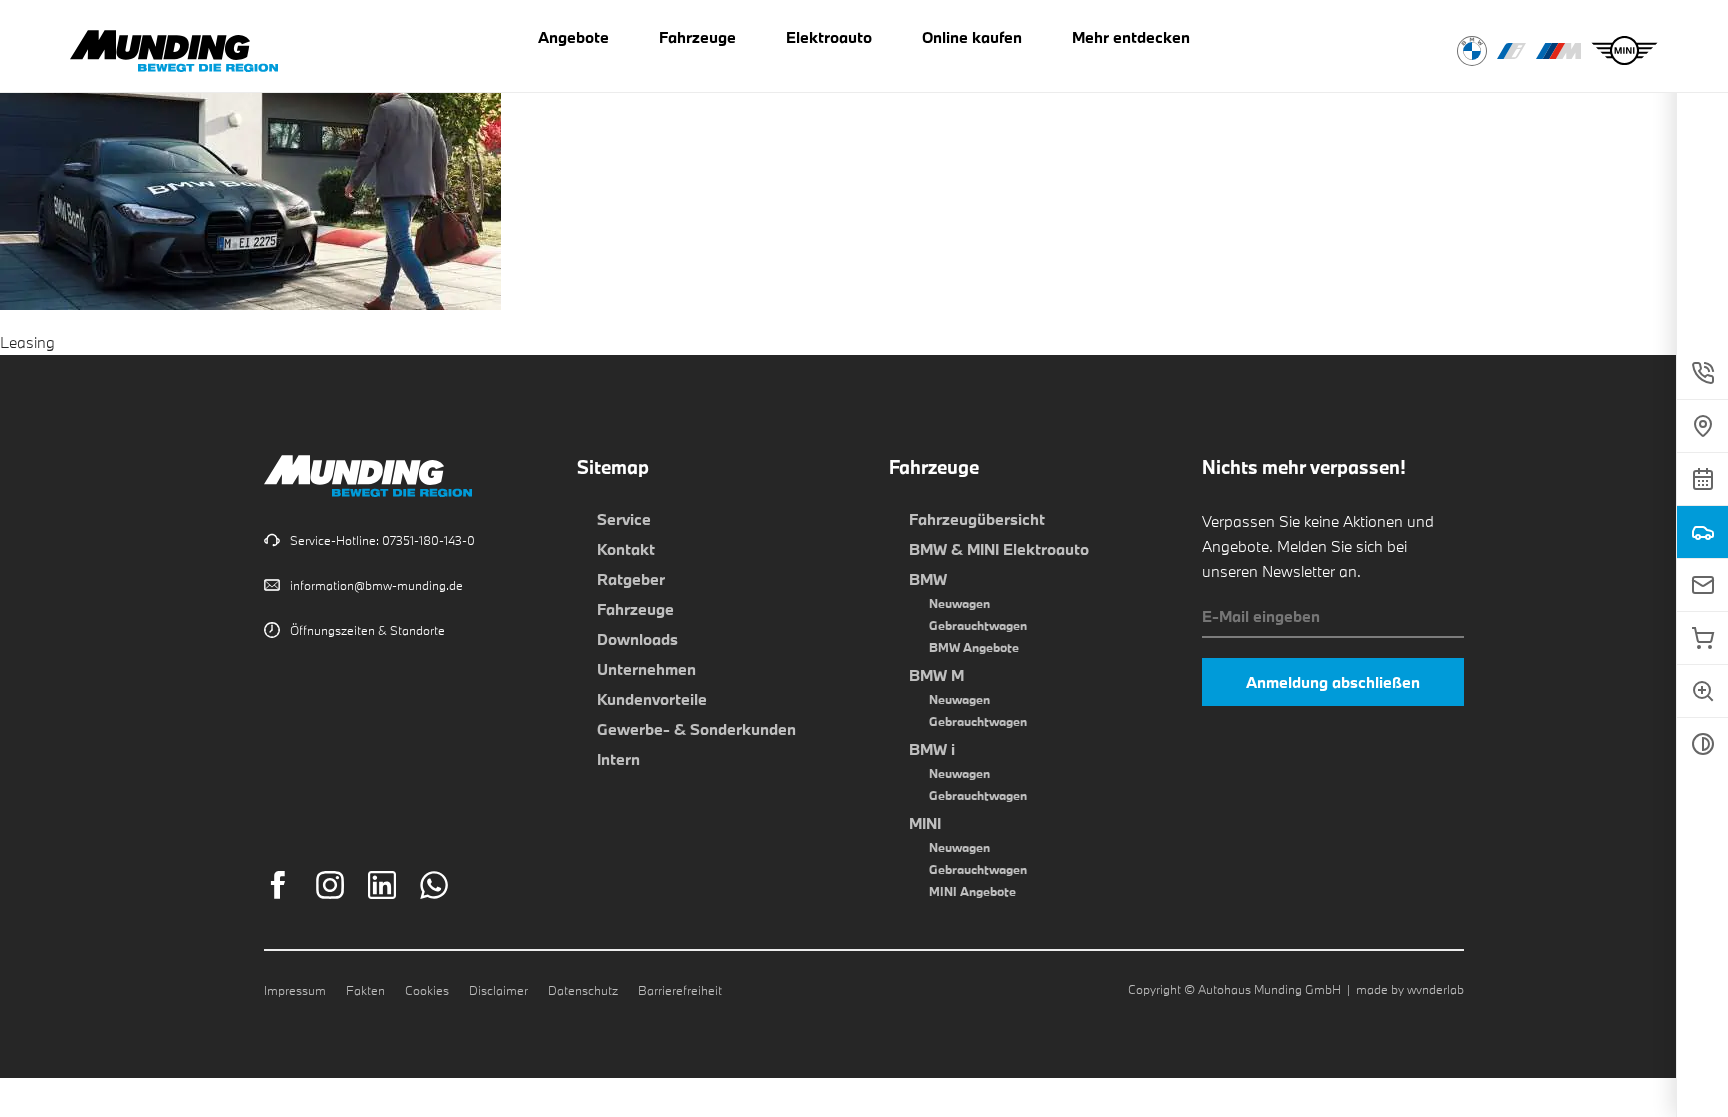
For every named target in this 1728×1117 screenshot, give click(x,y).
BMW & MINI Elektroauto (999, 549)
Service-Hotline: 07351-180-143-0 (382, 540)
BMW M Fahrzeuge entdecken (1558, 51)
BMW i (932, 749)
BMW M (936, 675)
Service (624, 519)
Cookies (427, 990)
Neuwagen (959, 603)
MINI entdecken (1624, 51)
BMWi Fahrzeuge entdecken (1511, 51)
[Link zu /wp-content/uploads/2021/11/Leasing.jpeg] (250, 297)
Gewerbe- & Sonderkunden (696, 729)
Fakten (365, 990)
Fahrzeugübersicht (977, 519)
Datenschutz (583, 990)
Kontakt (626, 549)
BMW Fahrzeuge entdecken (1472, 51)
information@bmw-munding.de (376, 585)
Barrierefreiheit (680, 990)
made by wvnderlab (1410, 989)
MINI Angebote (972, 891)
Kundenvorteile (652, 699)
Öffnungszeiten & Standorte (367, 630)
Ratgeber (631, 579)
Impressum (295, 990)
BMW (928, 579)
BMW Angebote (974, 647)
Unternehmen (646, 669)
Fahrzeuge (635, 609)
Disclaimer (498, 990)
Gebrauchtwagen (978, 625)
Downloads (637, 639)
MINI (925, 823)
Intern (618, 759)
